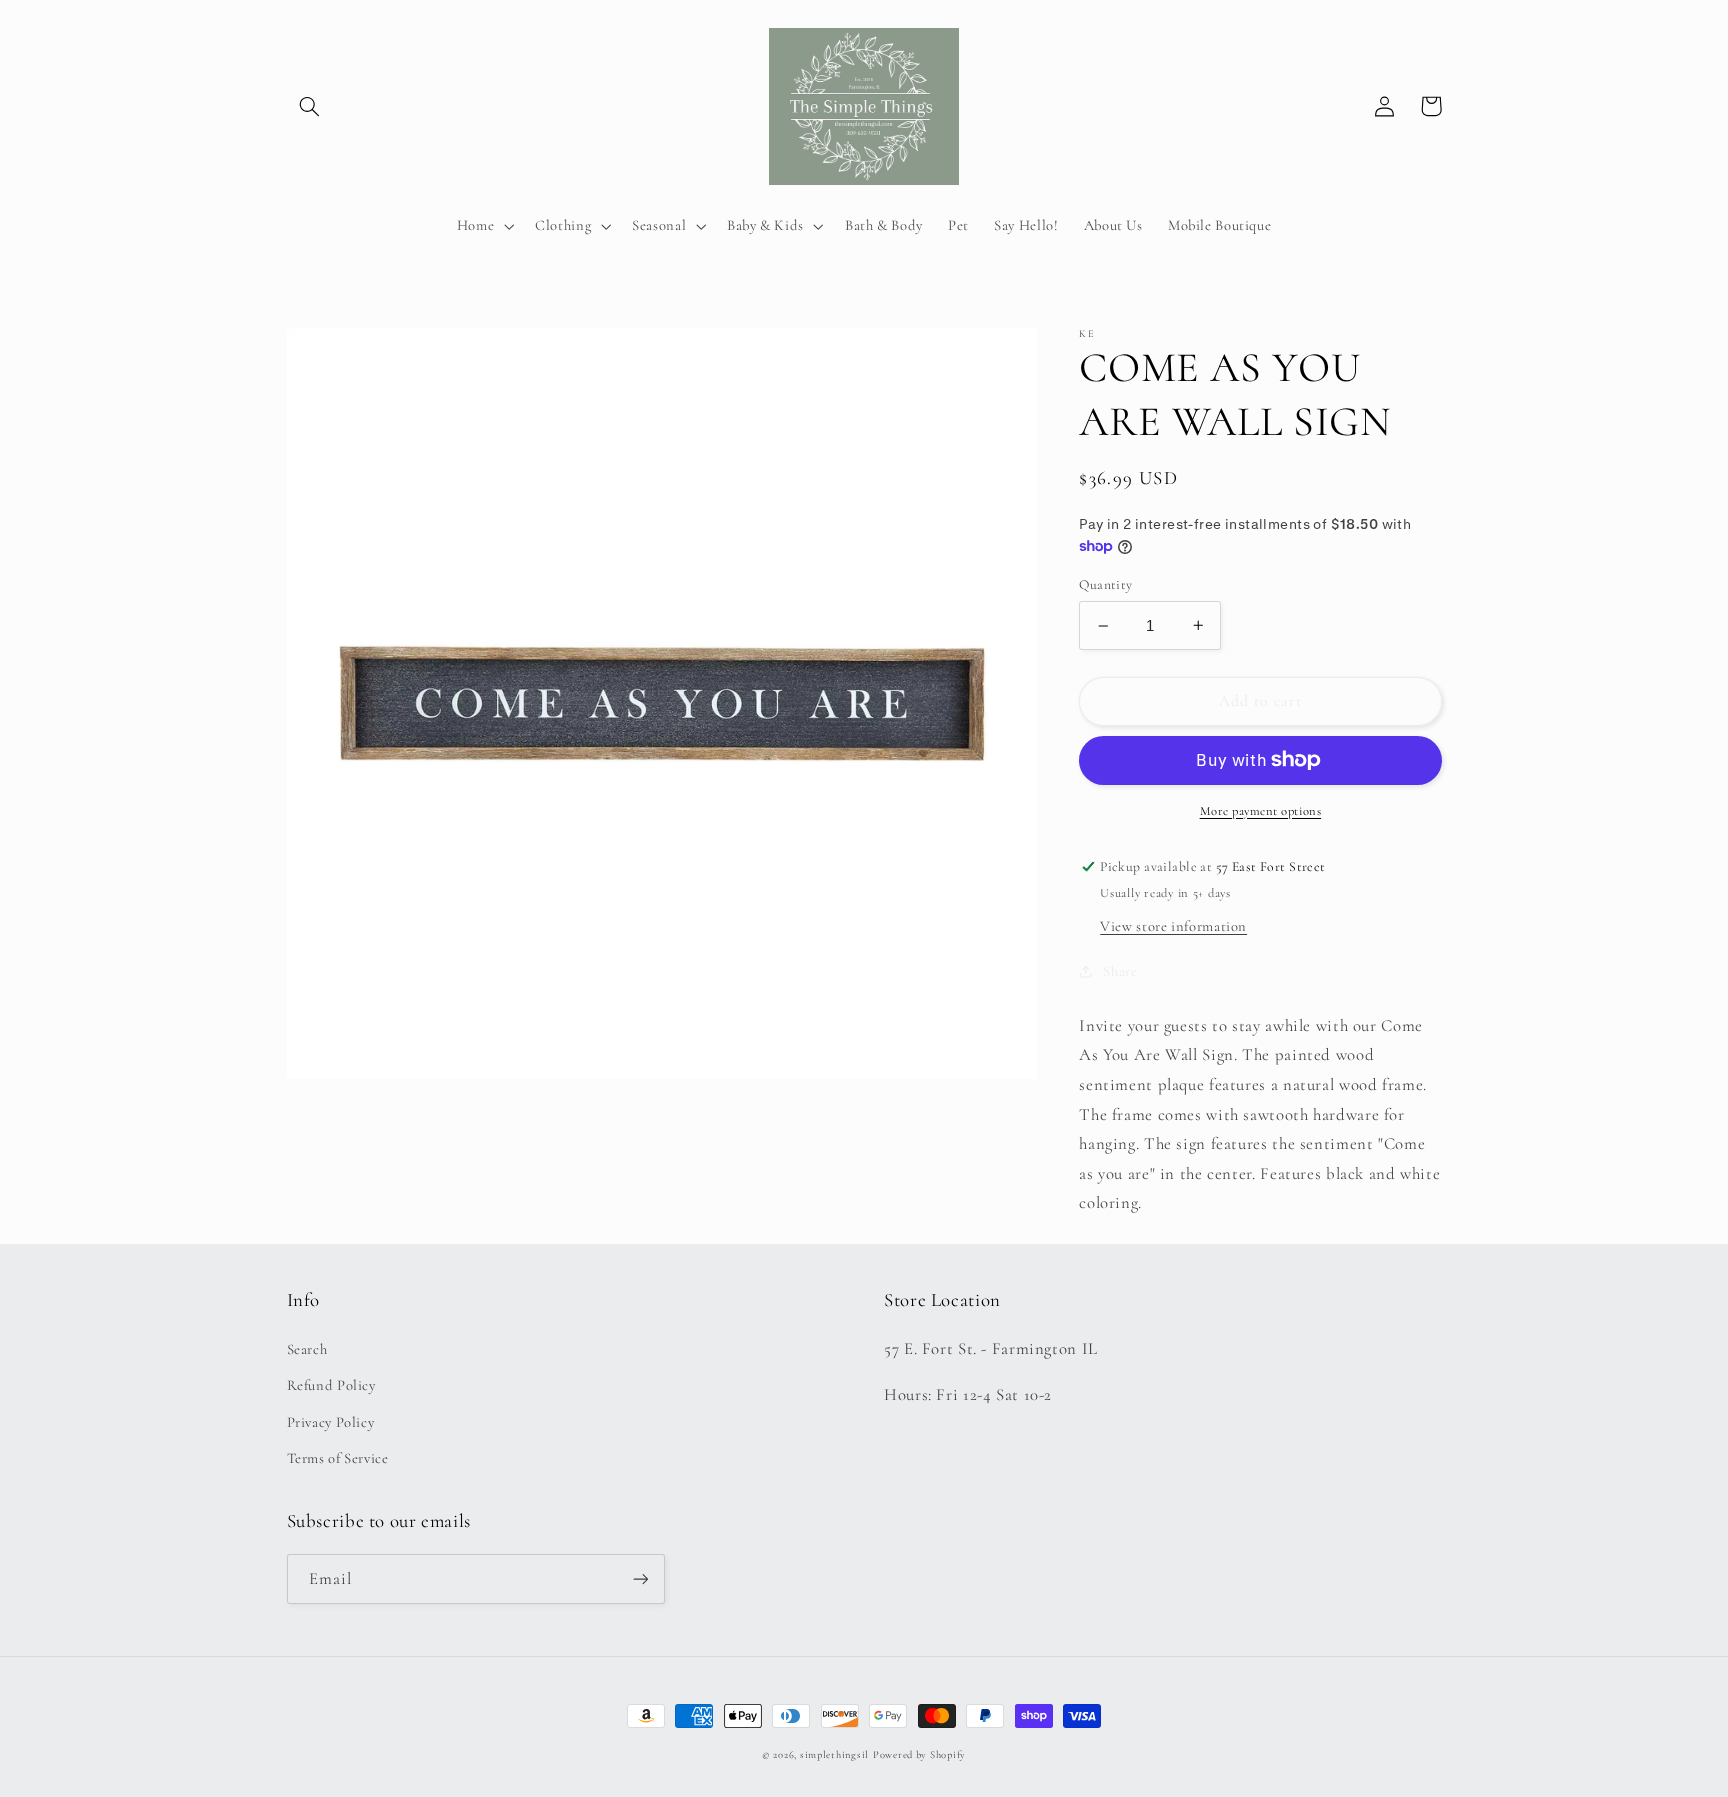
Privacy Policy (331, 1422)
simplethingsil (834, 1754)
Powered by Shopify (919, 1754)
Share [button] (1120, 970)
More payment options (1261, 810)
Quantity (1105, 583)
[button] (310, 106)
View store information (1173, 925)
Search (307, 1349)
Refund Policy (331, 1385)
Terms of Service (338, 1458)
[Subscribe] (640, 1578)
